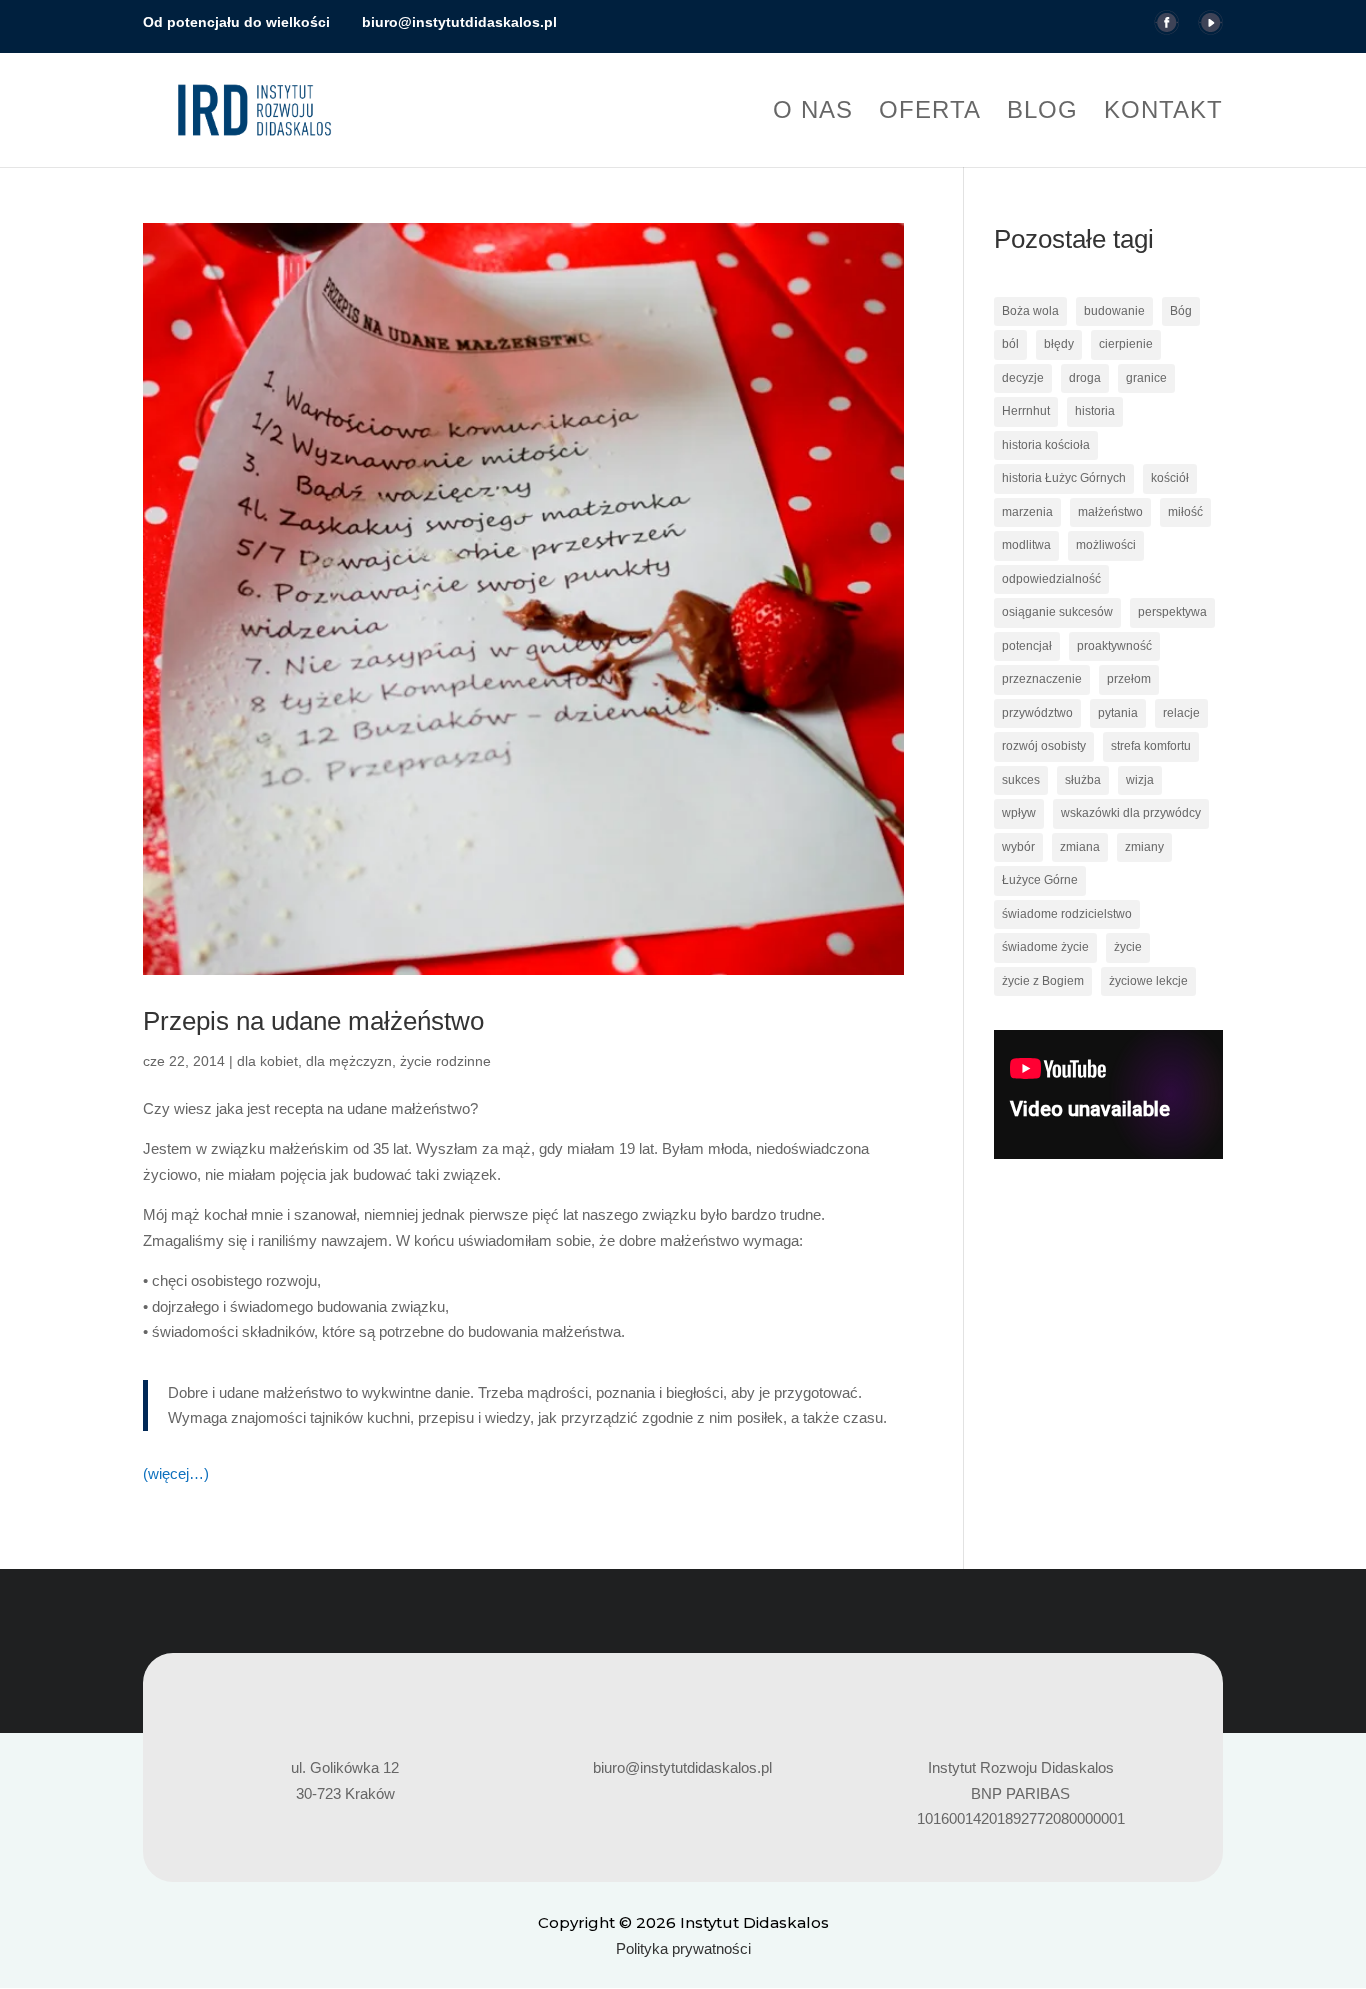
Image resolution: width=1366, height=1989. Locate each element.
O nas (813, 113)
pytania (1118, 713)
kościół (1170, 478)
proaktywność (1114, 646)
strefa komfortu (1151, 746)
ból (1010, 344)
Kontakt (1163, 113)
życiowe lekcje (1148, 981)
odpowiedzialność (1051, 579)
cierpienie (1126, 344)
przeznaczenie (1042, 679)
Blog (1042, 113)
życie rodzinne (445, 1061)
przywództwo (1037, 713)
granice (1146, 378)
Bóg (1181, 311)
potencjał (1027, 646)
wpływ (1019, 813)
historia (1095, 411)
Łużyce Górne (1040, 880)
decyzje (1023, 378)
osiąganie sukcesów (1057, 612)
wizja (1140, 780)
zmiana (1080, 847)
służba (1083, 780)
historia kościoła (1046, 445)
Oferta (930, 113)
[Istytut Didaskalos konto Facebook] (1166, 29)
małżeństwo (1110, 512)
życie (1128, 947)
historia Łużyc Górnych (1064, 478)
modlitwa (1026, 545)
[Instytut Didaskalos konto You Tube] (1210, 29)
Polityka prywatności (683, 1948)
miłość (1185, 512)
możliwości (1106, 545)
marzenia (1027, 512)
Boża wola (1030, 311)
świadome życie (1045, 947)
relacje (1181, 713)
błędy (1059, 344)
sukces (1021, 780)
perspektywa (1172, 612)
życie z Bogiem (1043, 981)
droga (1085, 378)
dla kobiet (267, 1061)
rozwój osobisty (1044, 746)
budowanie (1114, 311)
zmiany (1144, 847)
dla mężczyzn (349, 1061)
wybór (1018, 847)
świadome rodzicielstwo (1067, 914)
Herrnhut (1026, 411)
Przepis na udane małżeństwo (313, 1021)
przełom (1129, 679)
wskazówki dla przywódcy (1131, 813)
